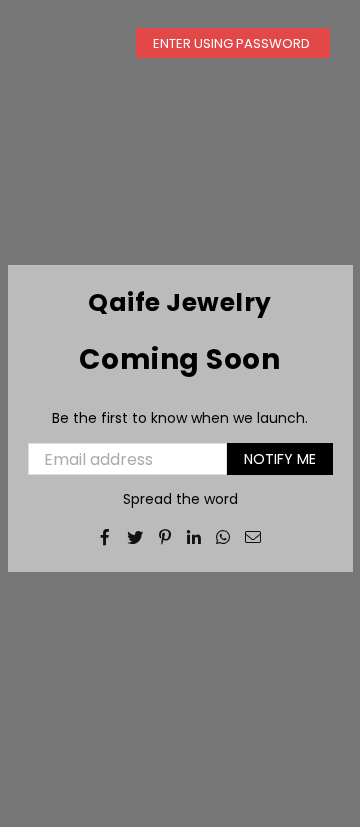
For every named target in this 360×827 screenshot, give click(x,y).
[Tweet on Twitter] (135, 536)
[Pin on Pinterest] (165, 536)
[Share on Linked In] (194, 536)
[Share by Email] (253, 536)
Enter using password (233, 43)
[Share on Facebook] (105, 536)
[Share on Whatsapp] (223, 536)
